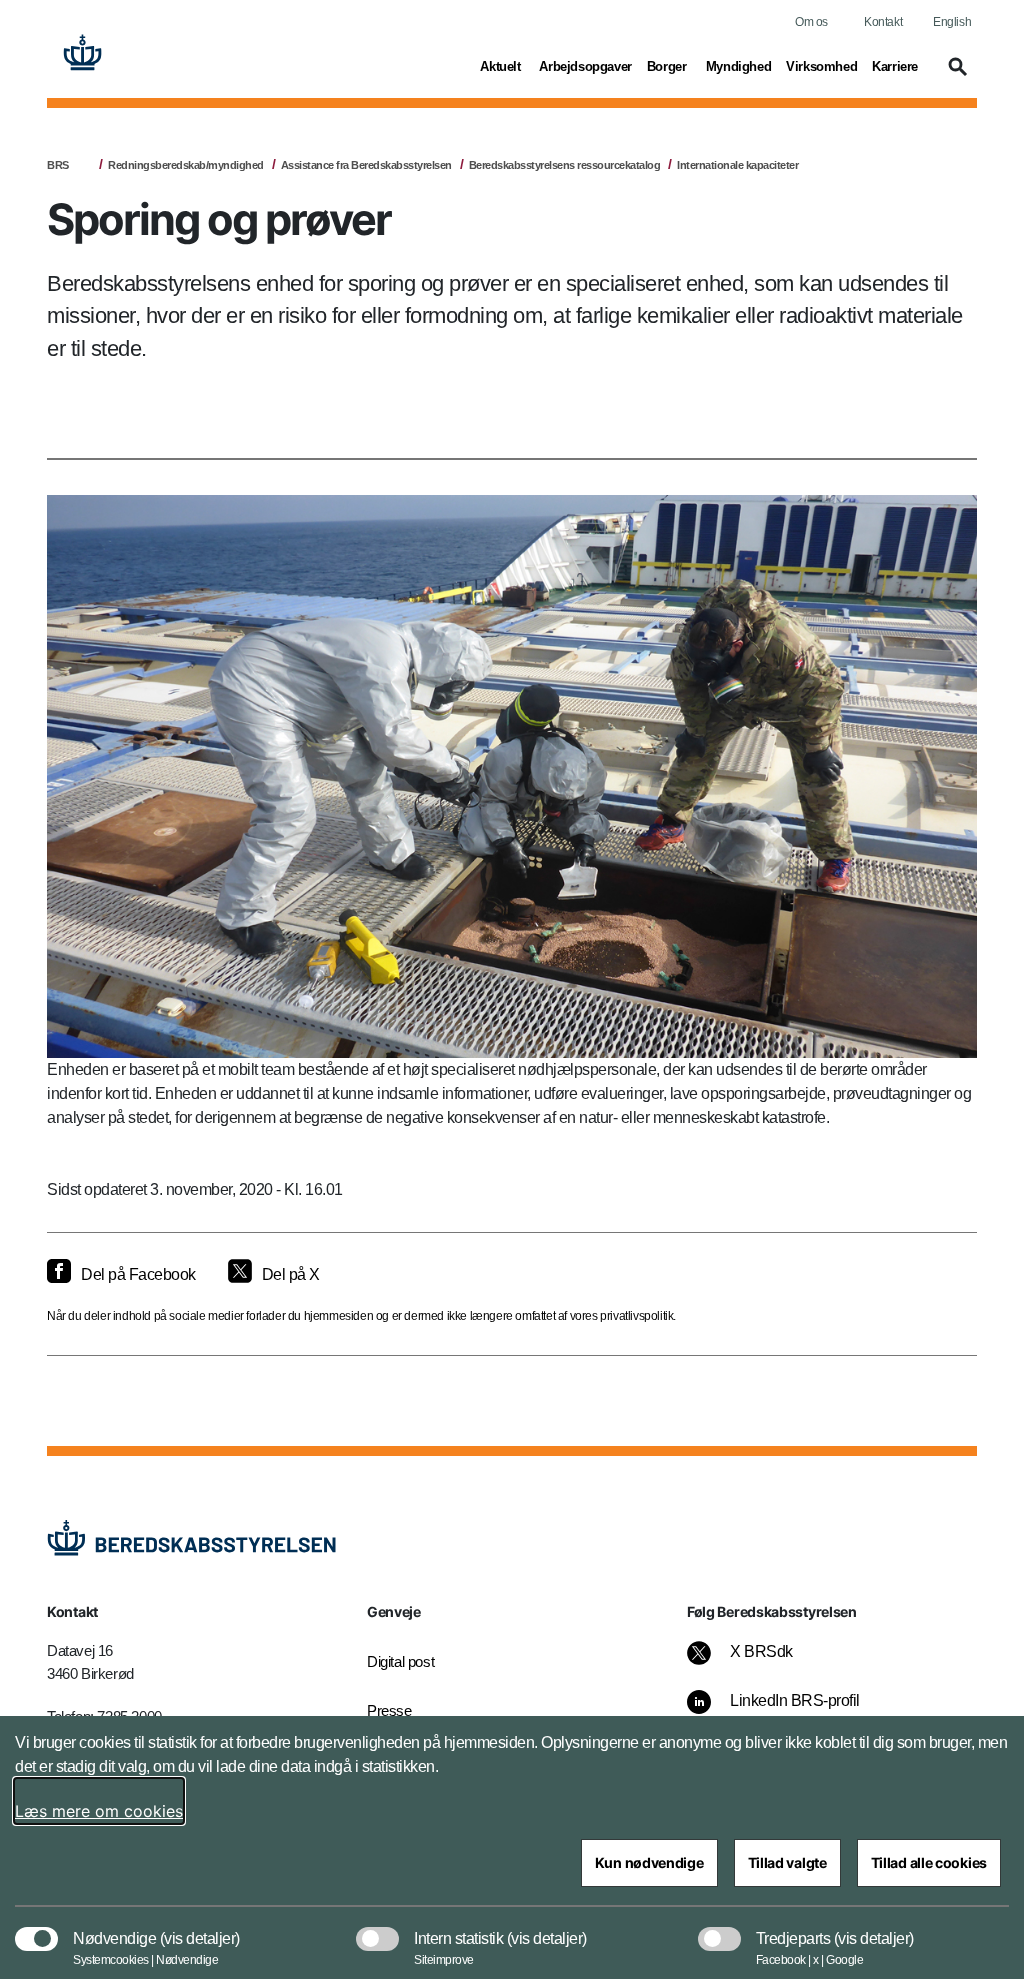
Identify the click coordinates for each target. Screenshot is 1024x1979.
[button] (955, 76)
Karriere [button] (895, 66)
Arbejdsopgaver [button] (585, 66)
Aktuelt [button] (502, 66)
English (952, 22)
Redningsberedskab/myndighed (186, 165)
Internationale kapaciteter (737, 165)
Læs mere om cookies (99, 1811)
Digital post (400, 1661)
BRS (58, 165)
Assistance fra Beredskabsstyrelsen (366, 165)
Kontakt (883, 22)
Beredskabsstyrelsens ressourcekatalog (565, 165)
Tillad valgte (787, 1862)
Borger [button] (669, 66)
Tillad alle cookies (929, 1862)
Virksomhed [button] (821, 66)
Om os (811, 22)
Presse (389, 1710)
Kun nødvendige (649, 1862)
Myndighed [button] (738, 66)
